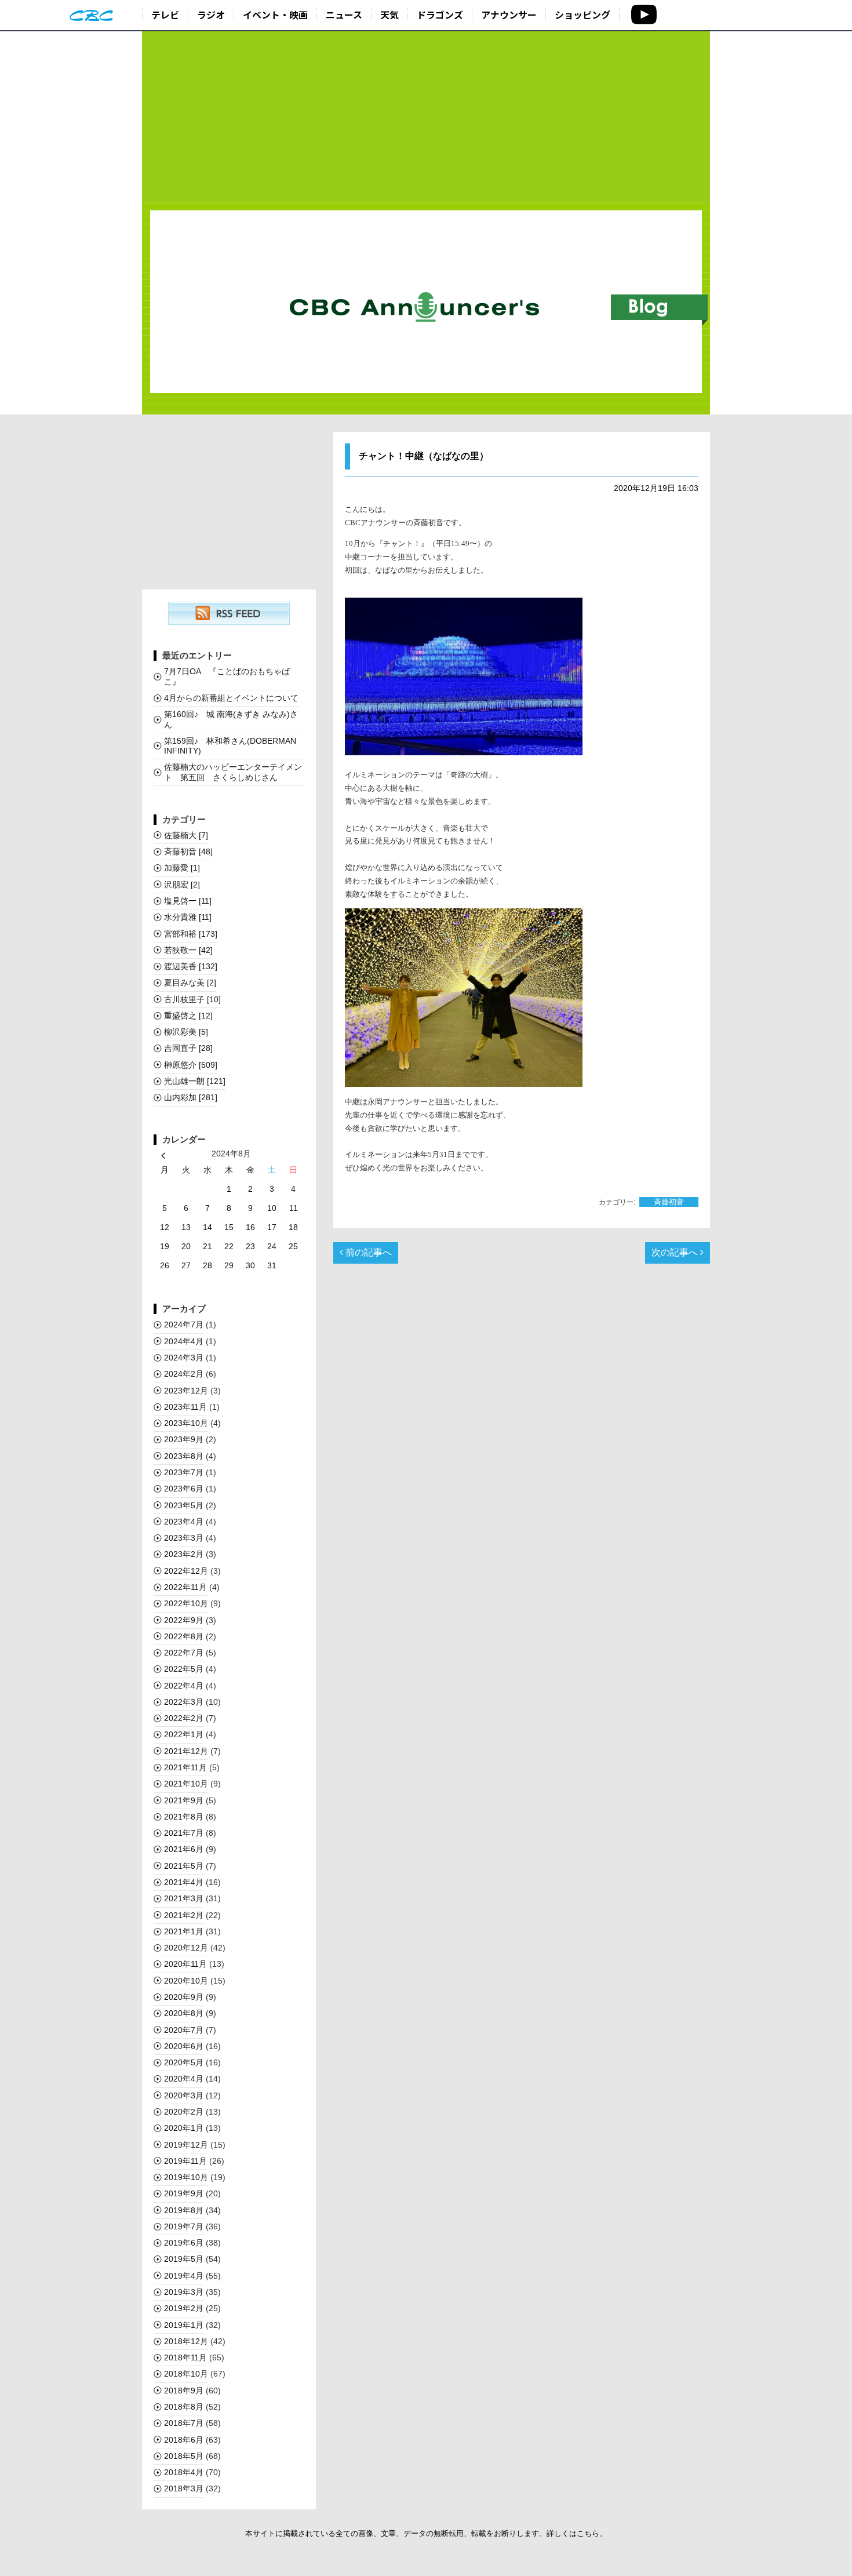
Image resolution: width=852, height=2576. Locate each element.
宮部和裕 (191, 934)
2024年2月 (184, 1374)
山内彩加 (191, 1097)
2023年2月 (184, 1554)
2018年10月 (186, 2374)
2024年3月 (184, 1358)
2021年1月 (184, 1931)
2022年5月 (184, 1669)
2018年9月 (184, 2391)
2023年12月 (186, 1391)
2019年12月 (186, 2145)
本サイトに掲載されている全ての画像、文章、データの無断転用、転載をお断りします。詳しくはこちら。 (426, 2533)
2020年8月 (184, 2013)
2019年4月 (184, 2276)
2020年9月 (184, 1997)
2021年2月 (184, 1915)
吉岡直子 (188, 1048)
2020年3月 (184, 2095)
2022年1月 (184, 1734)
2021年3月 (184, 1898)
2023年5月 (184, 1505)
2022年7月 (184, 1653)
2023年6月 (184, 1489)
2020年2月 (184, 2112)
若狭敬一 (188, 950)
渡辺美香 (191, 966)
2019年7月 (184, 2226)
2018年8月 (184, 2407)
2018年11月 (185, 2357)
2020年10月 (186, 1981)
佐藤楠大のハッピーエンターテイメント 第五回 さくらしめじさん (233, 772)
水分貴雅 (188, 917)
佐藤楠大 (186, 835)
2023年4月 (184, 1522)
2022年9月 (184, 1620)
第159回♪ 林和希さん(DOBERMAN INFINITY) (230, 746)
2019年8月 (184, 2210)
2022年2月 (184, 1718)
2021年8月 (184, 1817)
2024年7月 (184, 1325)
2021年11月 (185, 1767)
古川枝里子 (192, 999)
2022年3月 (184, 1702)
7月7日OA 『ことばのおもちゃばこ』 (227, 676)
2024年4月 (184, 1341)
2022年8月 (184, 1636)
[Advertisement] (426, 117)
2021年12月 (186, 1751)
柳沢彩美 (186, 1032)
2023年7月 (184, 1472)
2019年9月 (184, 2193)
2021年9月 (184, 1800)
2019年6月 (184, 2243)
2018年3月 (184, 2488)
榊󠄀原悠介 (191, 1065)
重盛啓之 (188, 1016)
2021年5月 (184, 1866)
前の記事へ (367, 1252)
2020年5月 (184, 2062)
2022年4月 (184, 1686)
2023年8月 (184, 1456)
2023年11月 (185, 1407)
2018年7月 (184, 2423)
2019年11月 (185, 2161)
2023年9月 (184, 1439)
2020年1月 (184, 2128)
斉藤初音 (669, 1202)
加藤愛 (182, 868)
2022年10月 (186, 1603)
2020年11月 (185, 1964)
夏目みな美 (190, 983)
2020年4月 (184, 2079)
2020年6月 (184, 2046)
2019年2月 (184, 2308)
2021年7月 (184, 1833)
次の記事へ (676, 1252)
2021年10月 (186, 1784)
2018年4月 (184, 2472)
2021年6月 (184, 1849)
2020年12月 (186, 1948)
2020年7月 (184, 2030)
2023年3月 (184, 1538)
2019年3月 (184, 2292)
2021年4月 (184, 1882)
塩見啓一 (188, 901)
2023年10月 (186, 1423)
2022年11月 (185, 1587)
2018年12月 (186, 2341)
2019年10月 (186, 2177)
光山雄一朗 (195, 1081)
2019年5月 (184, 2259)
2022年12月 (186, 1571)
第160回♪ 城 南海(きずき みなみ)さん (231, 719)
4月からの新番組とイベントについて (231, 698)
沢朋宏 (182, 885)
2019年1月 (184, 2325)
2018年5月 (184, 2456)
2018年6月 (184, 2440)
